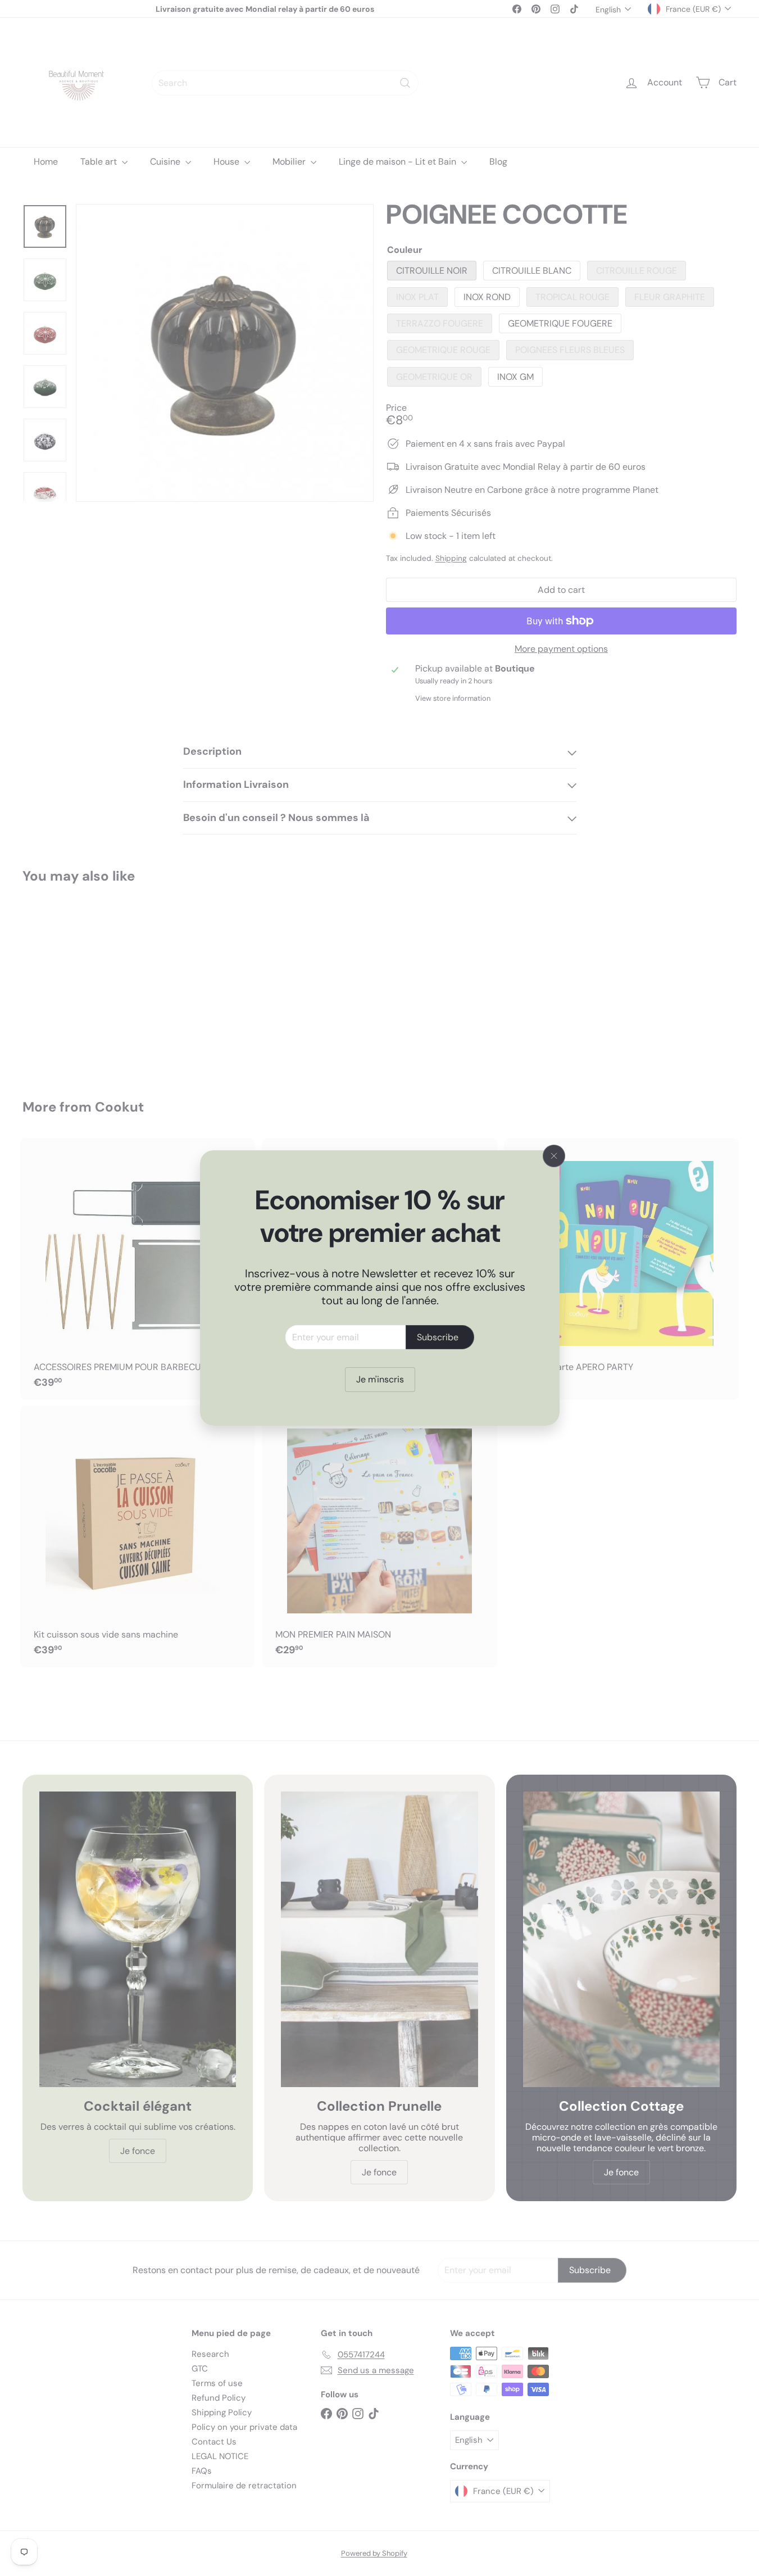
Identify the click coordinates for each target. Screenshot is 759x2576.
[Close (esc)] (554, 1156)
